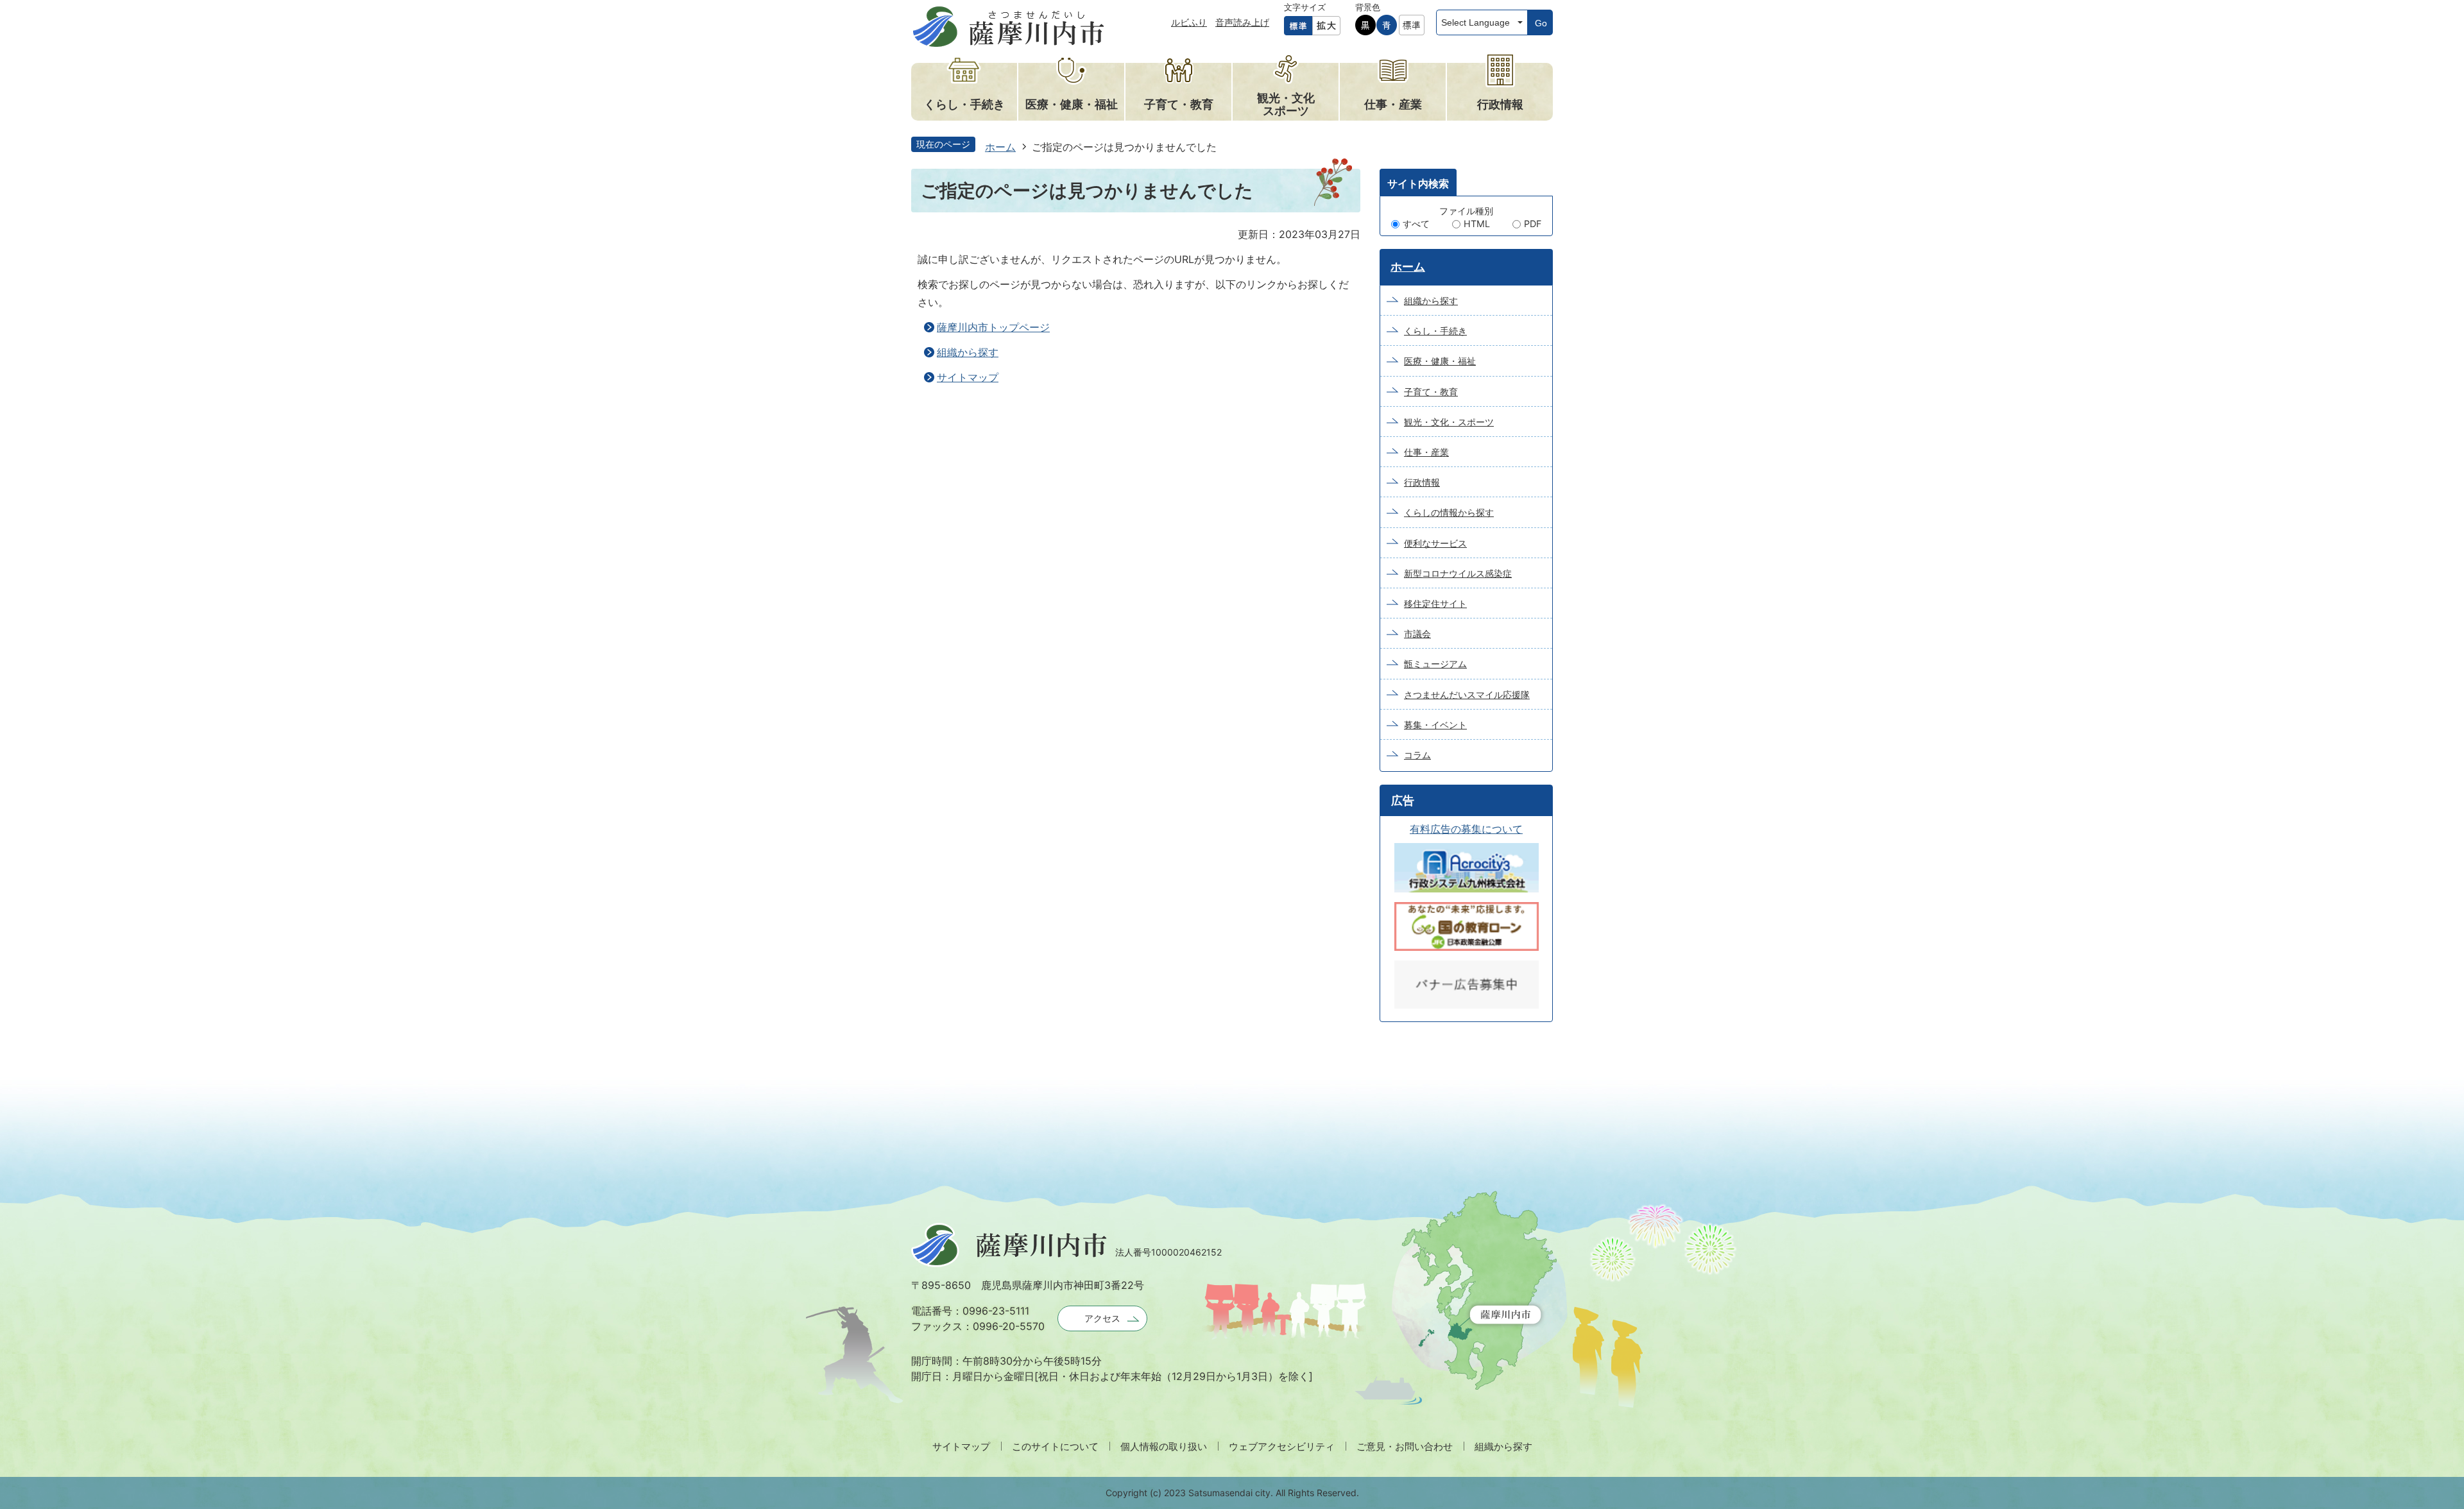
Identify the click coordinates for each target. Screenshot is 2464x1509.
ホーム (1000, 147)
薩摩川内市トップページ (993, 327)
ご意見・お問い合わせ (1405, 1446)
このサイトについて (1055, 1446)
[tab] (1418, 182)
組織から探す (968, 352)
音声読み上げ (1242, 22)
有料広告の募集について (1466, 829)
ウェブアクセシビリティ (1282, 1446)
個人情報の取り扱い (1164, 1446)
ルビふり (1189, 22)
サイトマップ (968, 377)
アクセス (1102, 1318)
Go (1541, 23)
